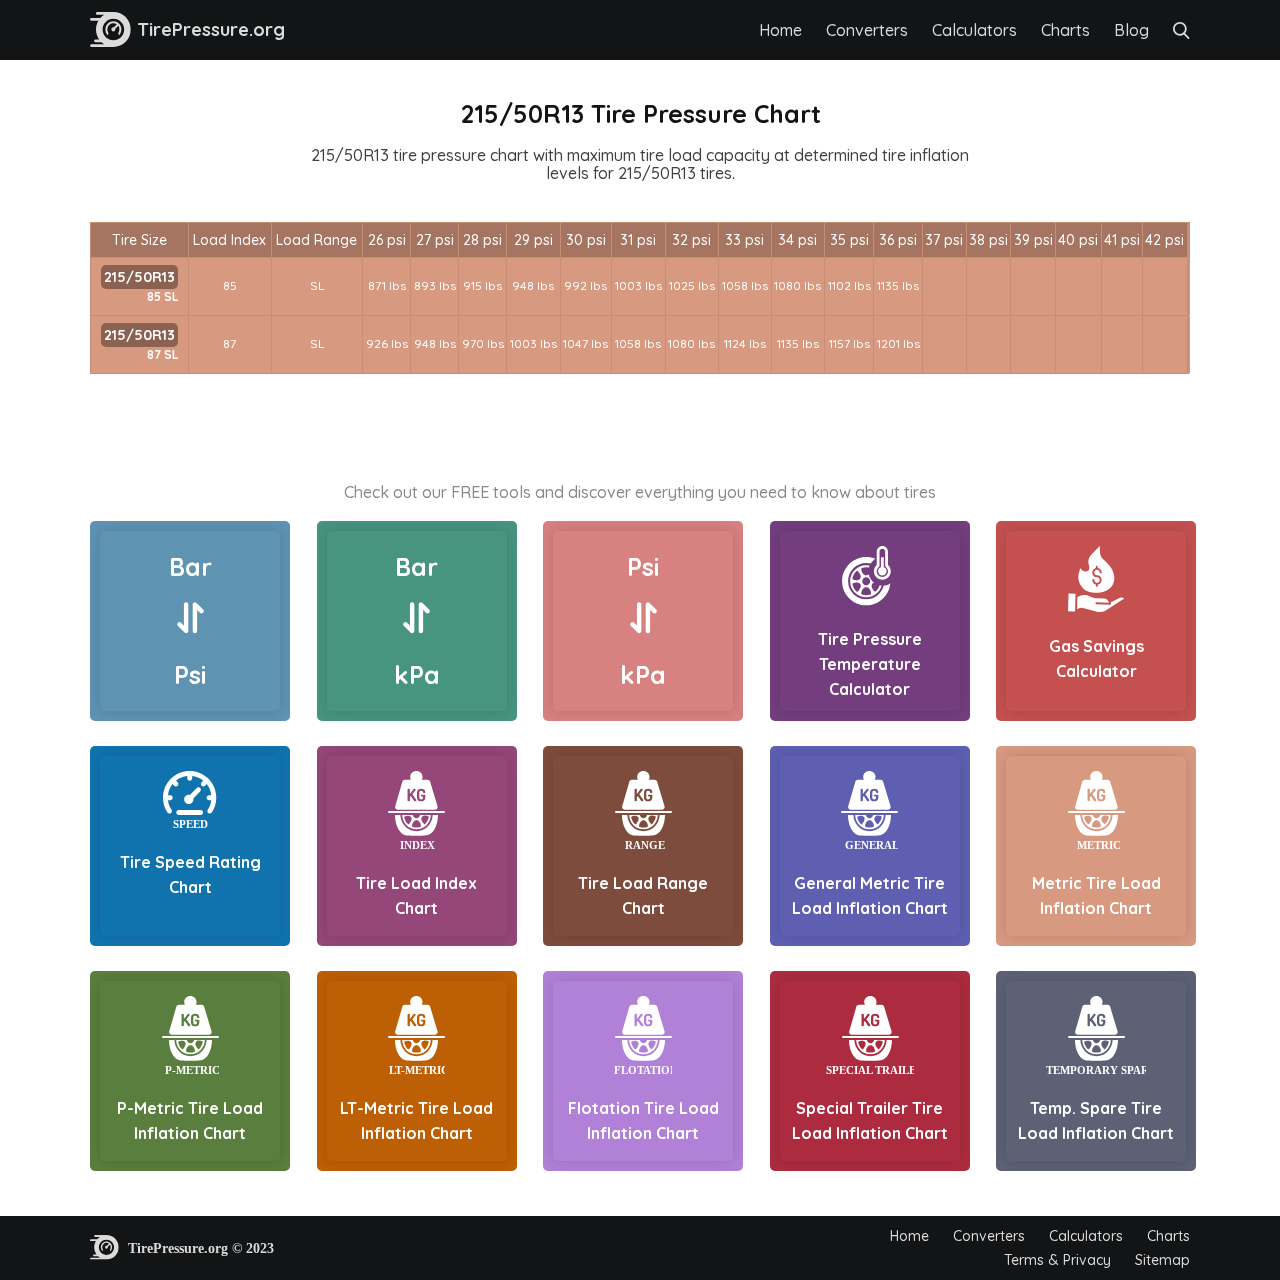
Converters (867, 30)
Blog (1131, 30)
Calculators (974, 30)
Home (780, 30)
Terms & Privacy (1057, 1260)
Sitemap (1162, 1260)
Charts (1065, 30)
